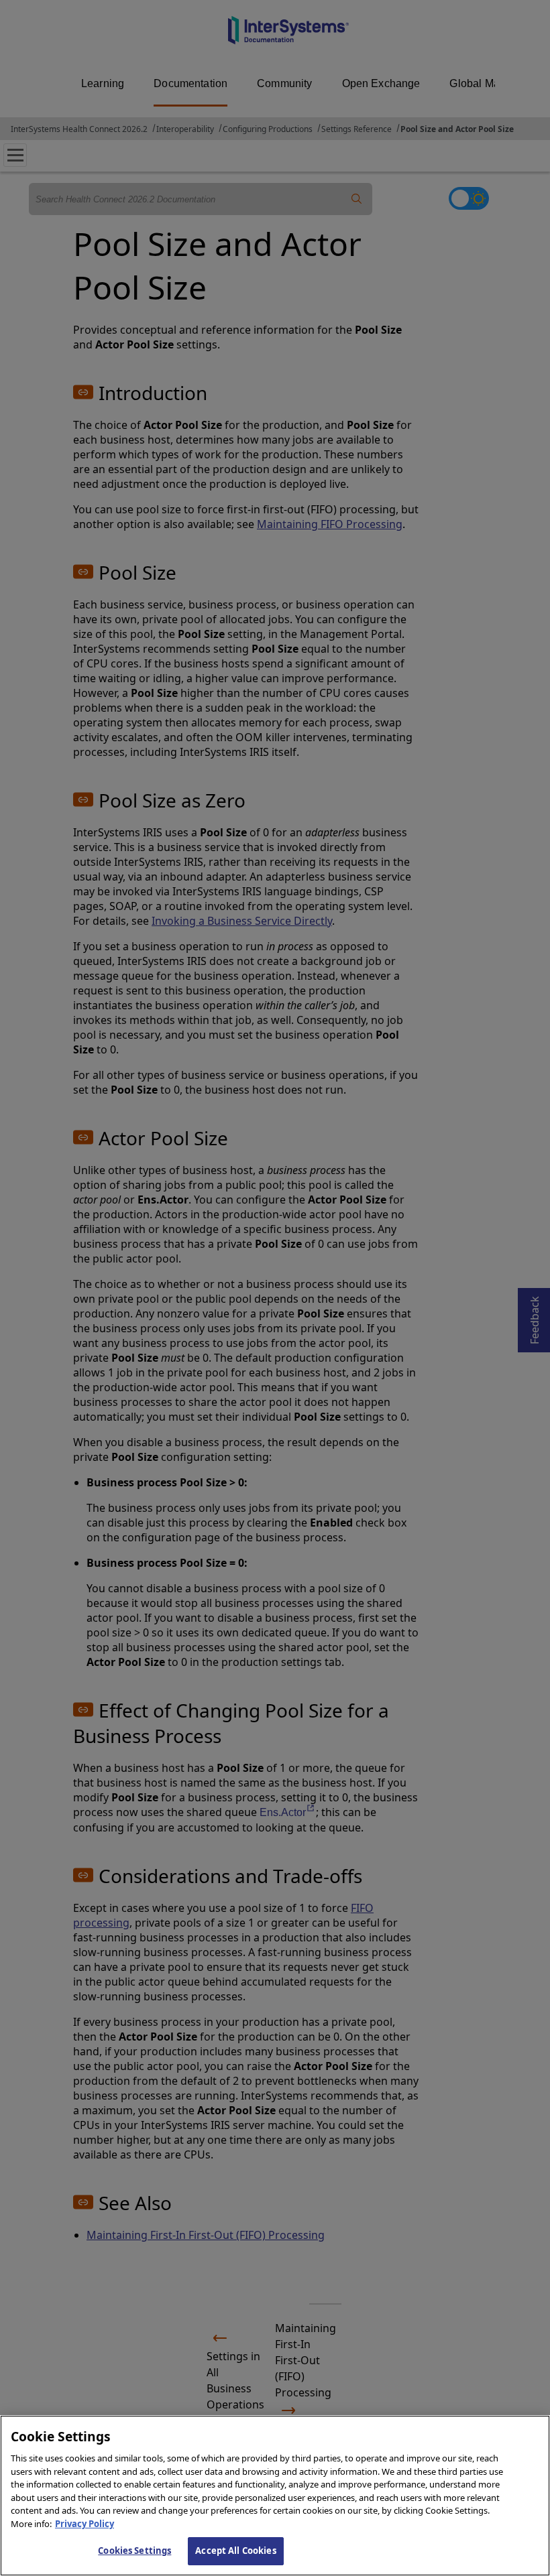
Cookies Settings (134, 2551)
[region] (275, 2496)
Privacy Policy (85, 2524)
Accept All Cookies (235, 2551)
